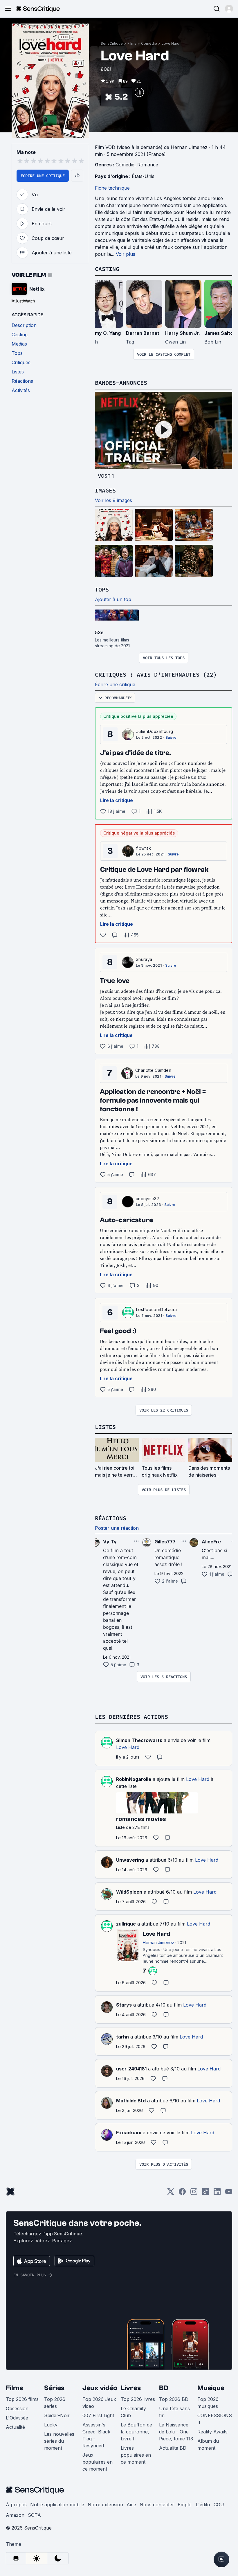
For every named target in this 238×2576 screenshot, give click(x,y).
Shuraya (144, 959)
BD (164, 2388)
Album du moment (208, 2444)
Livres (131, 2388)
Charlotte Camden (153, 1070)
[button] (229, 9)
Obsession (17, 2408)
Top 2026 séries (55, 2403)
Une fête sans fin (174, 2412)
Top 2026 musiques (208, 2403)
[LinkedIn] (217, 2193)
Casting (107, 269)
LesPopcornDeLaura (156, 1309)
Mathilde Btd (131, 2101)
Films (132, 43)
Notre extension (105, 2505)
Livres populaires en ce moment (136, 2455)
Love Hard (171, 43)
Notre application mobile (57, 2505)
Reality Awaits (212, 2432)
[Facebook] (182, 2193)
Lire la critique (117, 800)
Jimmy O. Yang (104, 333)
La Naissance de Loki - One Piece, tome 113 (176, 2432)
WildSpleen (129, 1892)
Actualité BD (173, 2448)
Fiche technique (112, 188)
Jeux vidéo (100, 2388)
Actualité (15, 2427)
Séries (54, 2388)
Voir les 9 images (113, 500)
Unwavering (130, 1860)
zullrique (126, 1924)
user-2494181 (131, 2069)
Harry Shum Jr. (183, 333)
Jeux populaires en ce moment (98, 2462)
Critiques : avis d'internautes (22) (156, 674)
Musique (211, 2388)
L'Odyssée (17, 2418)
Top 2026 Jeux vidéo (99, 2403)
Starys (124, 2005)
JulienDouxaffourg (155, 731)
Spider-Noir (57, 2415)
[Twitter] (171, 2193)
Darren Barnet (143, 333)
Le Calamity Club (133, 2412)
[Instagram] (194, 2193)
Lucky (51, 2425)
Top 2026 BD (174, 2399)
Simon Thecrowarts (139, 1740)
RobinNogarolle (134, 1779)
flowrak (144, 848)
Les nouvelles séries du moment (59, 2441)
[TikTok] (205, 2193)
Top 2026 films (22, 2399)
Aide (131, 2505)
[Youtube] (229, 2193)
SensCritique (112, 43)
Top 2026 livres (138, 2399)
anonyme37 (148, 1199)
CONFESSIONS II (215, 2419)
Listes (105, 1427)
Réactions (111, 1518)
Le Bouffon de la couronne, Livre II (136, 2432)
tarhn (122, 2037)
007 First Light (98, 2415)
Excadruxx (129, 2133)
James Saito (219, 333)
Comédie (149, 43)
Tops (102, 589)
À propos (16, 2505)
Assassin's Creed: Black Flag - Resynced (96, 2435)
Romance (148, 165)
